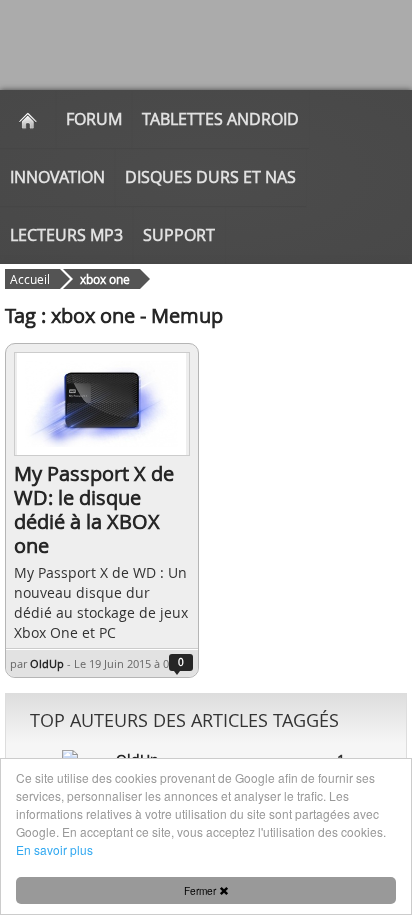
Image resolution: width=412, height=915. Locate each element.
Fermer (201, 890)
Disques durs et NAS (210, 177)
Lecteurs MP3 (66, 235)
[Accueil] (28, 119)
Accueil (30, 279)
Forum (94, 119)
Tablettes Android (220, 119)
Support (179, 235)
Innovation (57, 177)
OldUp (47, 663)
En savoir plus (54, 849)
